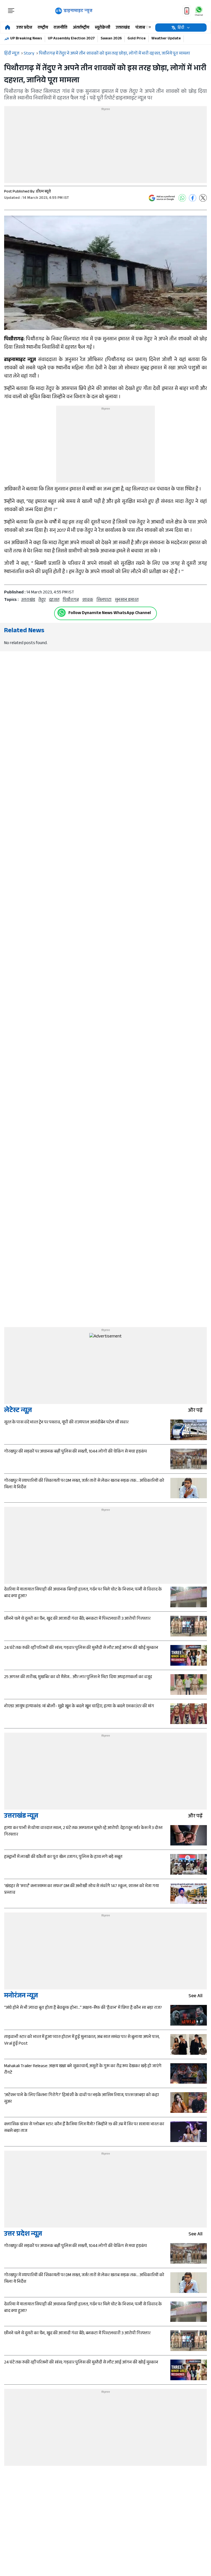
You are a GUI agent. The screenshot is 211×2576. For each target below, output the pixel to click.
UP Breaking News (26, 39)
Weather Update (166, 39)
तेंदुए (42, 600)
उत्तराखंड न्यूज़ (21, 1817)
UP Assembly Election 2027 (71, 39)
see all (195, 1997)
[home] (8, 28)
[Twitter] (203, 198)
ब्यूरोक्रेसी (102, 28)
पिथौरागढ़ (71, 600)
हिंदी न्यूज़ (12, 54)
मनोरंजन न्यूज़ (21, 1997)
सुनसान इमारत (127, 600)
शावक (88, 600)
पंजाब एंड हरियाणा (151, 28)
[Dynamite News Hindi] (74, 11)
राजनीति (60, 28)
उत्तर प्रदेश (24, 28)
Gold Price (137, 39)
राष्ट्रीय (43, 28)
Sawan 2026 (111, 39)
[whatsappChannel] (199, 11)
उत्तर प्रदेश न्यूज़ (23, 2235)
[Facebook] (193, 198)
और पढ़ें (195, 1411)
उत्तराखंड (123, 28)
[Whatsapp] (62, 613)
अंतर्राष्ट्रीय (81, 28)
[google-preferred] (162, 198)
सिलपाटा (104, 600)
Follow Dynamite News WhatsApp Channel (110, 613)
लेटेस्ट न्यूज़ (18, 1411)
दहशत (54, 600)
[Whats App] (182, 198)
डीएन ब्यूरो (43, 192)
